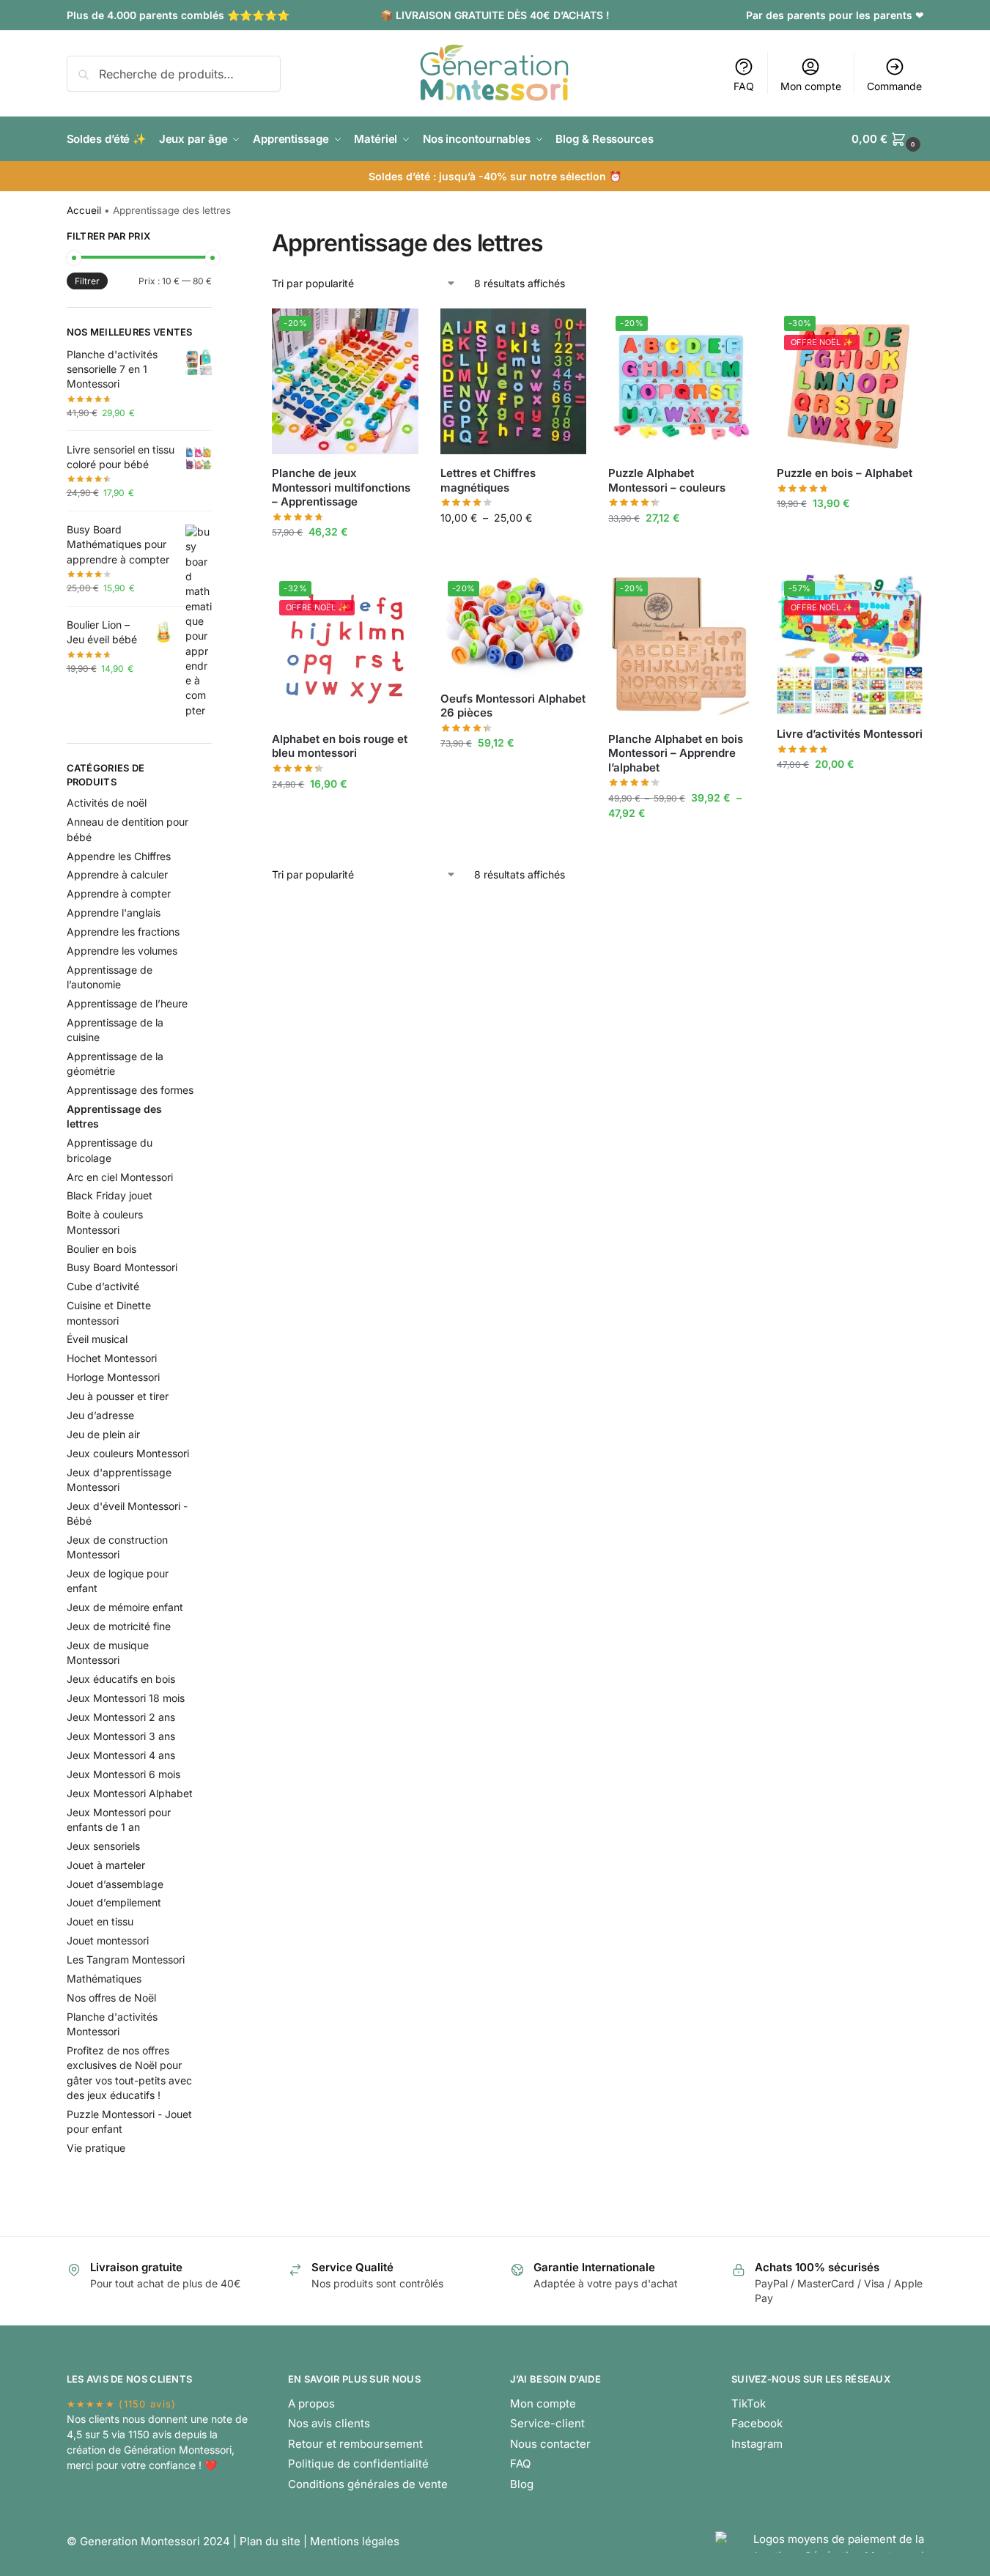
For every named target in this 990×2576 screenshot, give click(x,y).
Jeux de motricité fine (119, 1626)
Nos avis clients (329, 2423)
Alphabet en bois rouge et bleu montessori (340, 746)
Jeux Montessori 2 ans (121, 1717)
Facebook (757, 2423)
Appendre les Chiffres (119, 856)
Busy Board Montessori (122, 1267)
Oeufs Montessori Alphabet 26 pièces (513, 706)
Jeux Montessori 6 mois (123, 1774)
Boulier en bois (101, 1249)
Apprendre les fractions (123, 932)
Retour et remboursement (355, 2444)
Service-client (547, 2423)
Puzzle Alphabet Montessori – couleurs (667, 480)
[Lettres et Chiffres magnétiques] (514, 382)
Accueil (84, 210)
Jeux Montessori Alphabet (130, 1793)
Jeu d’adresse (100, 1415)
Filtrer (87, 281)
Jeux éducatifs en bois (121, 1679)
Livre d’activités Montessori (850, 734)
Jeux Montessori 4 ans (121, 1755)
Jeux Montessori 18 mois (126, 1698)
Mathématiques (104, 1979)
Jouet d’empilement (114, 1902)
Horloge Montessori (113, 1377)
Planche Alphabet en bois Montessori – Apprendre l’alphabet (676, 753)
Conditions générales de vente (368, 2484)
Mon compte (811, 86)
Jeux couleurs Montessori (128, 1453)
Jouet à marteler (106, 1865)
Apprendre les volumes (122, 951)
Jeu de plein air (103, 1434)
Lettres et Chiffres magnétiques (488, 480)
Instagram (757, 2444)
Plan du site (270, 2541)
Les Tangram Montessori (126, 1959)
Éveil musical (97, 1339)
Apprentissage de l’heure (127, 1003)
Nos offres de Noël (111, 1998)
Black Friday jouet (110, 1195)
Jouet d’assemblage (115, 1884)
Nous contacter (550, 2444)
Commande (894, 86)
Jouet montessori (108, 1940)
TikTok (749, 2403)
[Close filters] (216, 238)
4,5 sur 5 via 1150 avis (119, 2434)
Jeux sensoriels (103, 1846)
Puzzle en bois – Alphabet (845, 473)
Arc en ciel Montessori (120, 1177)
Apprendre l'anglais (114, 913)
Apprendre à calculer (117, 874)
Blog (522, 2484)
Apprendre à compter (119, 893)
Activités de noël (107, 803)
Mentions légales (355, 2541)
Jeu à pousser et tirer (118, 1396)
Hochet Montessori (112, 1358)
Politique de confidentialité (358, 2464)
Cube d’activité (103, 1286)
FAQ (744, 86)
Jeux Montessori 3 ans (121, 1736)
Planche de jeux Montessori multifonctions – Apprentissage (341, 487)
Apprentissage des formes (130, 1090)
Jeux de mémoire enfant (125, 1607)
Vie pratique (96, 2148)
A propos (311, 2403)
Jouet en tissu (100, 1921)
